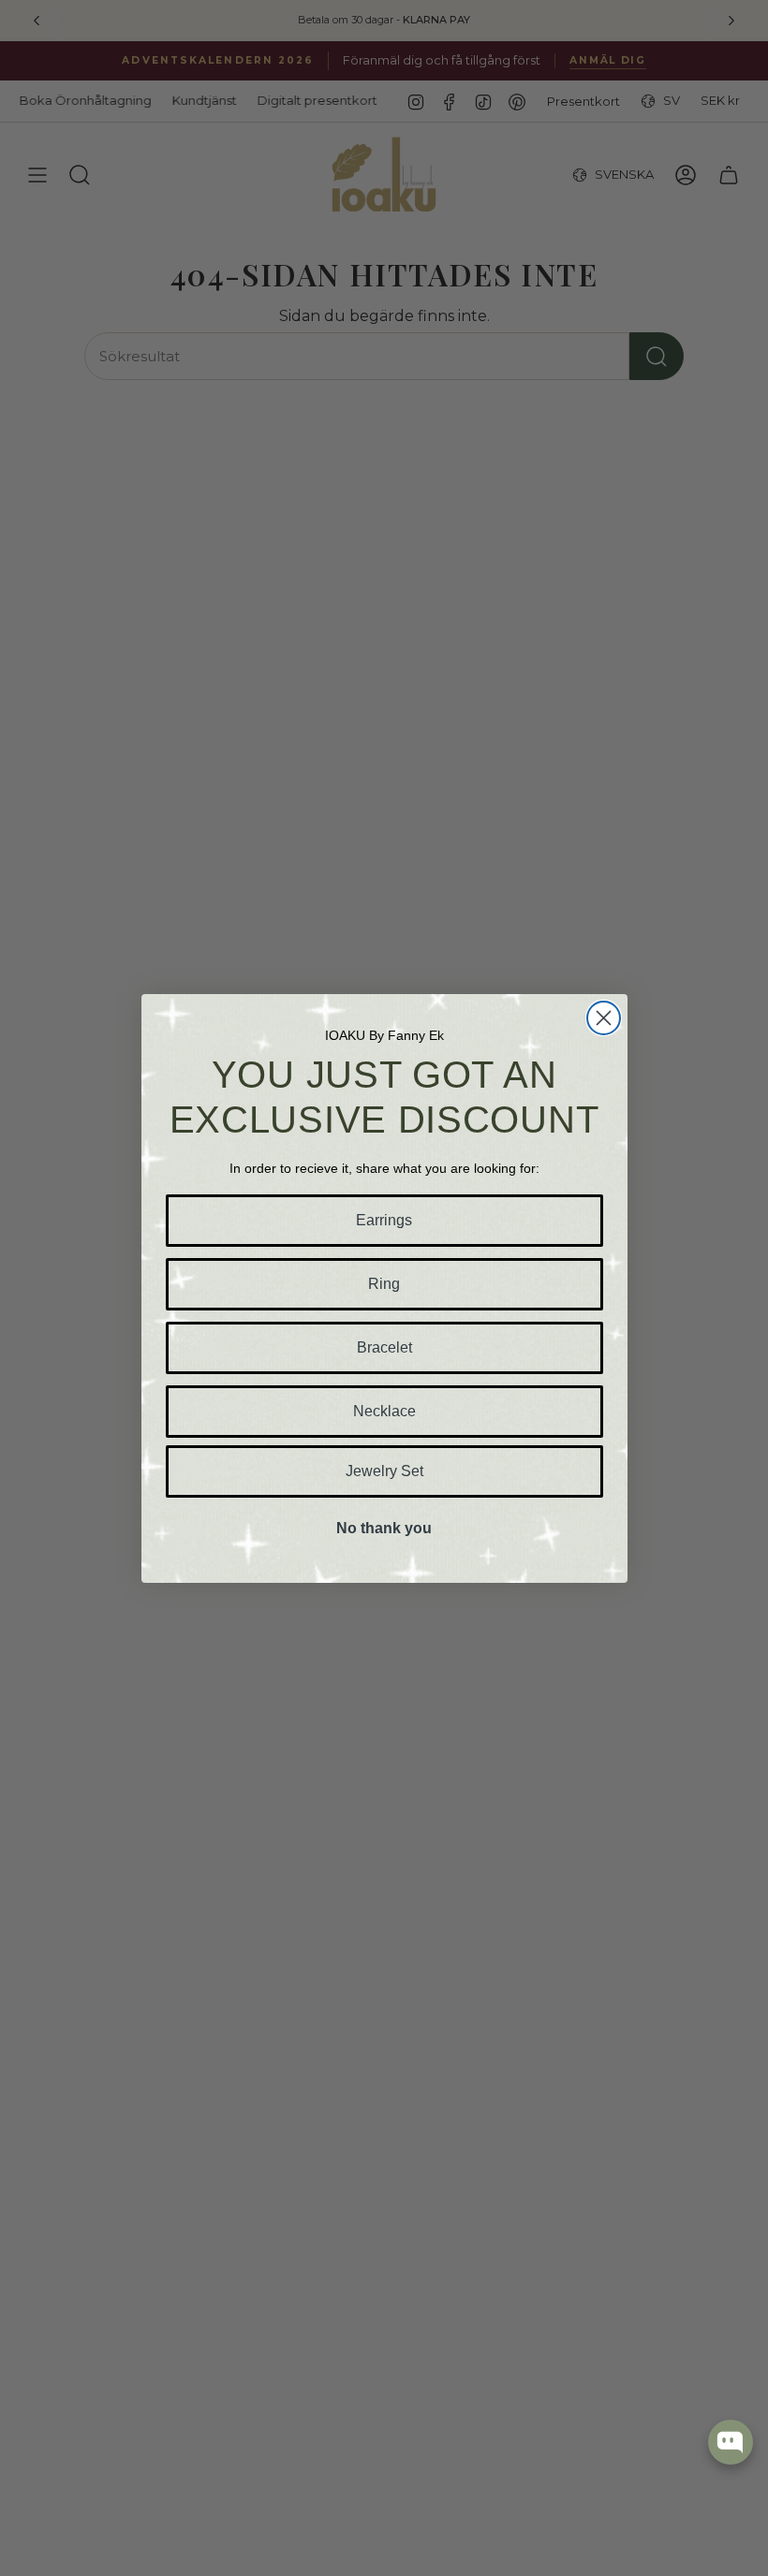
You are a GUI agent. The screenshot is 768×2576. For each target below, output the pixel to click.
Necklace (384, 1411)
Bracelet (384, 1347)
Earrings (384, 1220)
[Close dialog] (604, 1018)
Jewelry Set (384, 1471)
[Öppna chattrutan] (731, 2442)
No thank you (384, 1528)
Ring (384, 1284)
